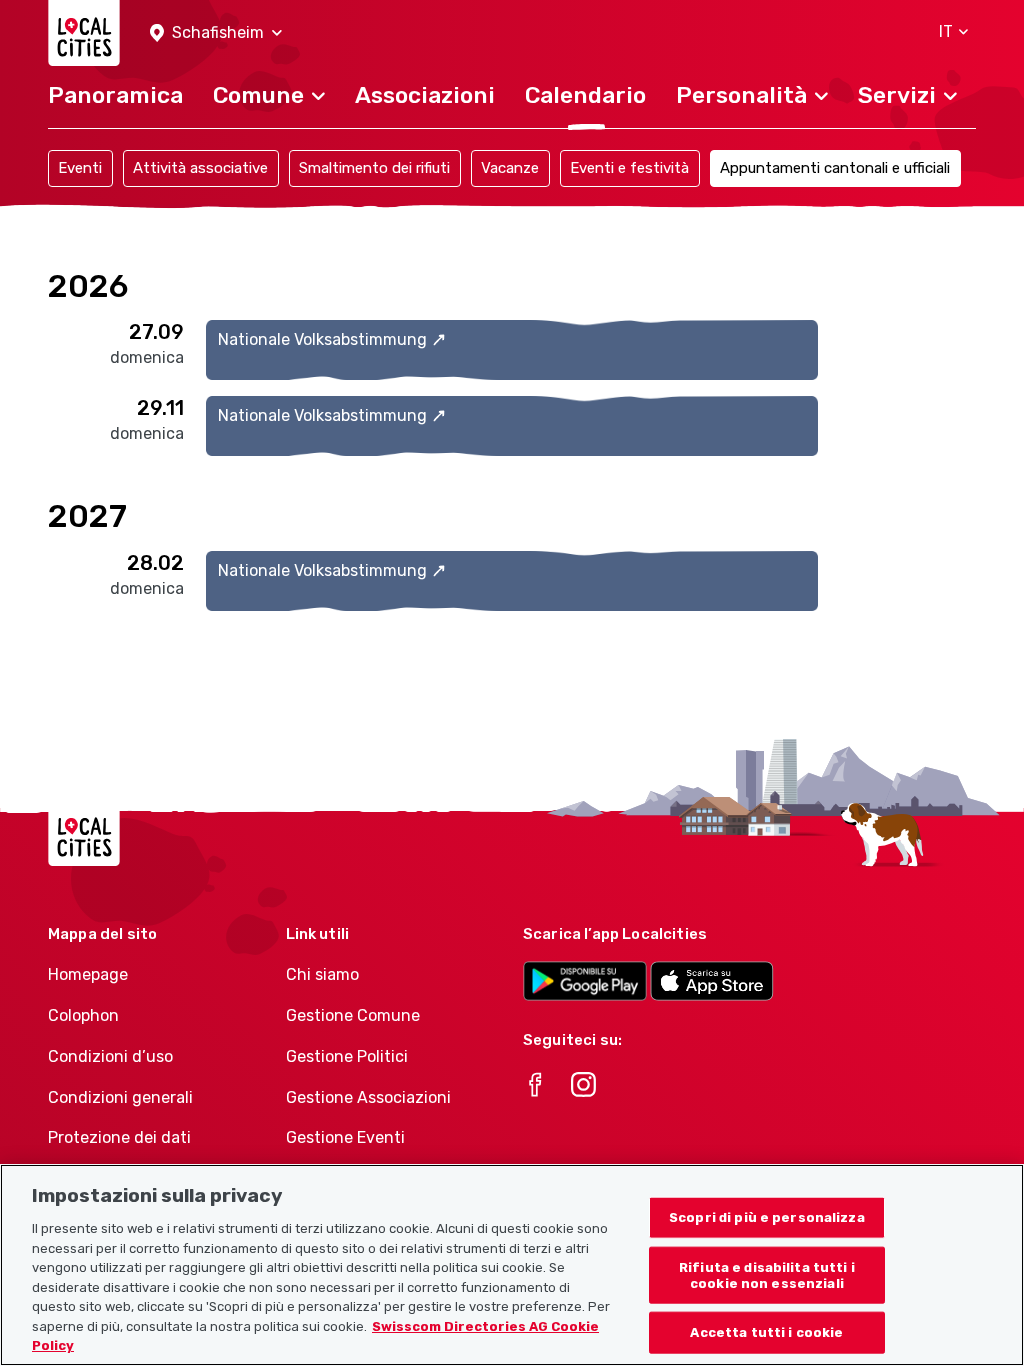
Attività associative (200, 168)
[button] (216, 33)
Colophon (83, 1015)
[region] (512, 1265)
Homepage (88, 974)
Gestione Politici (347, 1056)
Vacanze (510, 168)
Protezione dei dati (119, 1137)
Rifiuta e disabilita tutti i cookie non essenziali (767, 1275)
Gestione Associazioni (368, 1097)
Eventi (80, 168)
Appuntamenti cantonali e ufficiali (835, 168)
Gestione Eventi (345, 1137)
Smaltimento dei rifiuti (374, 168)
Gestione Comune (353, 1015)
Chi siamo (322, 974)
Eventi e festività (629, 168)
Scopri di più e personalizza (767, 1217)
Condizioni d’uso (110, 1056)
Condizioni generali (120, 1097)
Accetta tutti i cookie (766, 1332)
